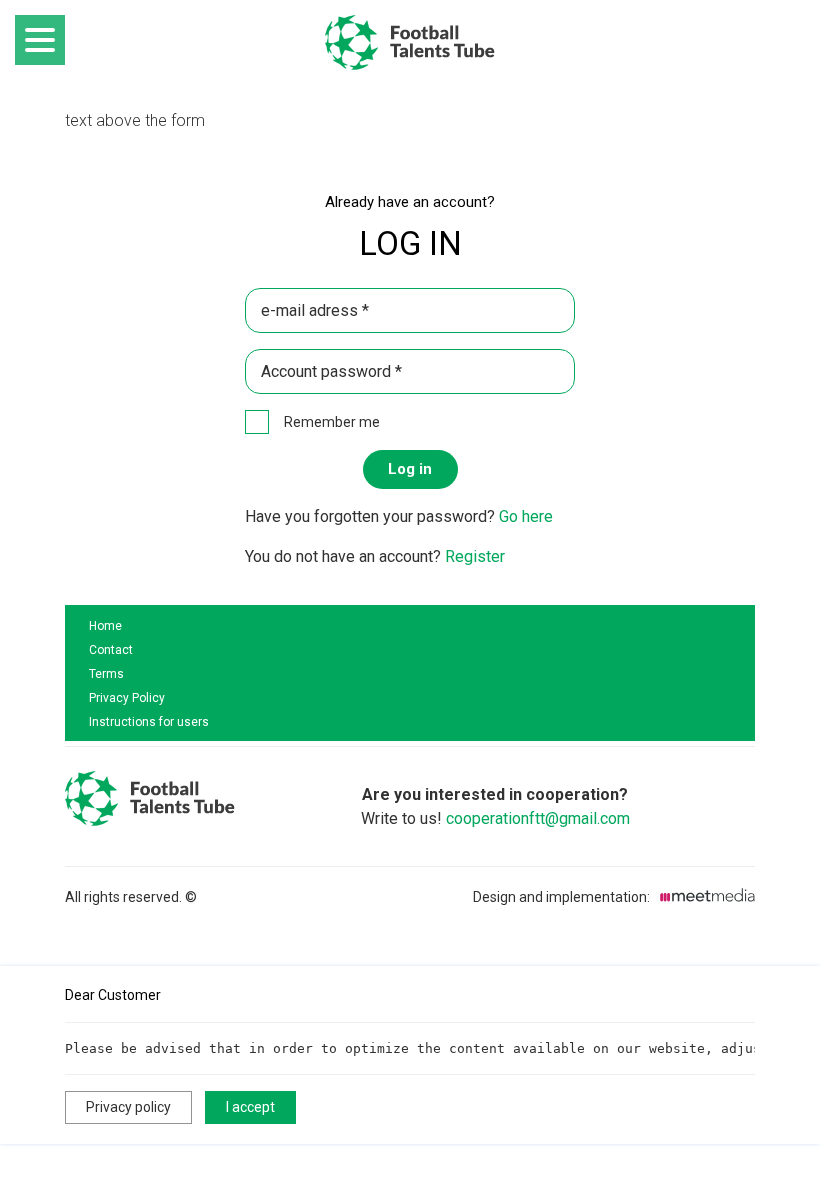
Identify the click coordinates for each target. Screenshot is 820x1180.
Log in (410, 469)
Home (105, 626)
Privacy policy (128, 1107)
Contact (111, 650)
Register (475, 556)
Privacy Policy (127, 698)
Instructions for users (149, 722)
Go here (526, 516)
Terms (106, 674)
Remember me (332, 422)
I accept (250, 1107)
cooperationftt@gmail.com (538, 818)
